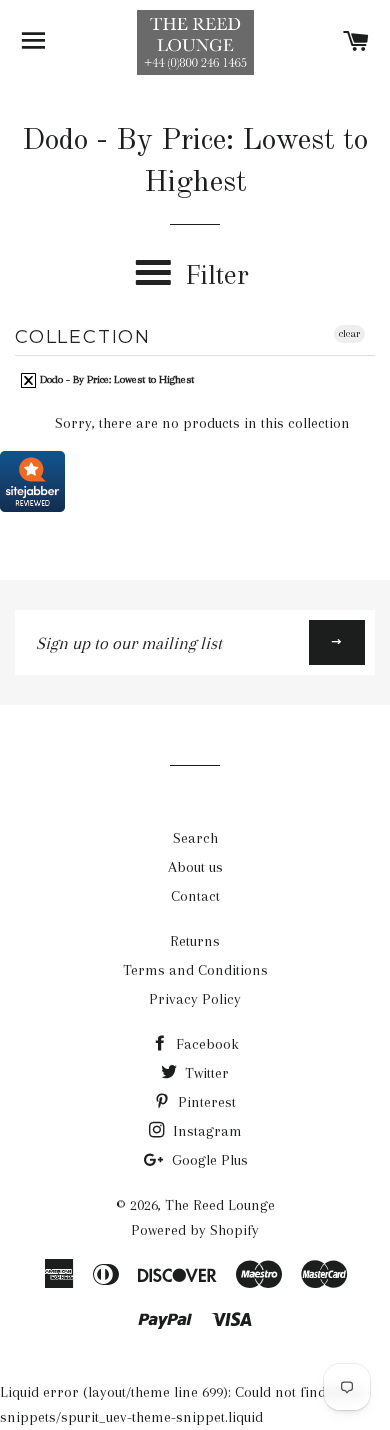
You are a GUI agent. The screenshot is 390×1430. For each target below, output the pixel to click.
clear (349, 333)
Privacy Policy (195, 999)
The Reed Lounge (220, 1205)
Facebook (205, 1044)
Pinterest (205, 1102)
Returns (195, 941)
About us (195, 867)
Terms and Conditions (195, 970)
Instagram (205, 1131)
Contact (195, 896)
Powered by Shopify (195, 1230)
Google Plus (208, 1160)
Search (195, 838)
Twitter (205, 1073)
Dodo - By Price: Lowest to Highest (115, 379)
